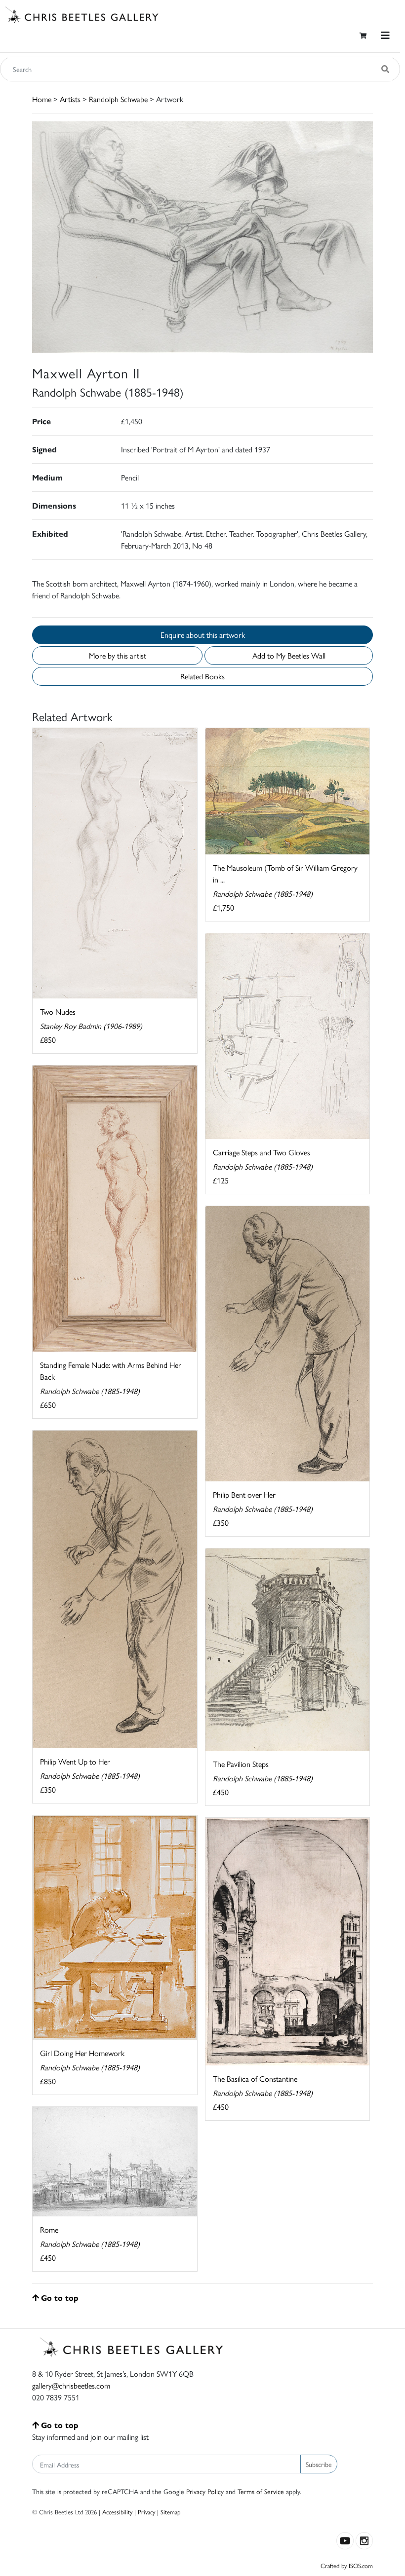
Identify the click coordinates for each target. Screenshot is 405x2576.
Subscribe (319, 2464)
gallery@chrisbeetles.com (71, 2385)
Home (42, 99)
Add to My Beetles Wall (289, 655)
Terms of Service (261, 2491)
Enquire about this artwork (203, 635)
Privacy (146, 2512)
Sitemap (171, 2512)
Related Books (202, 676)
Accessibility (117, 2512)
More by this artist (118, 655)
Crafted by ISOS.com (347, 2565)
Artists (70, 99)
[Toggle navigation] (385, 35)
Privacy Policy (205, 2491)
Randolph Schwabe (118, 99)
